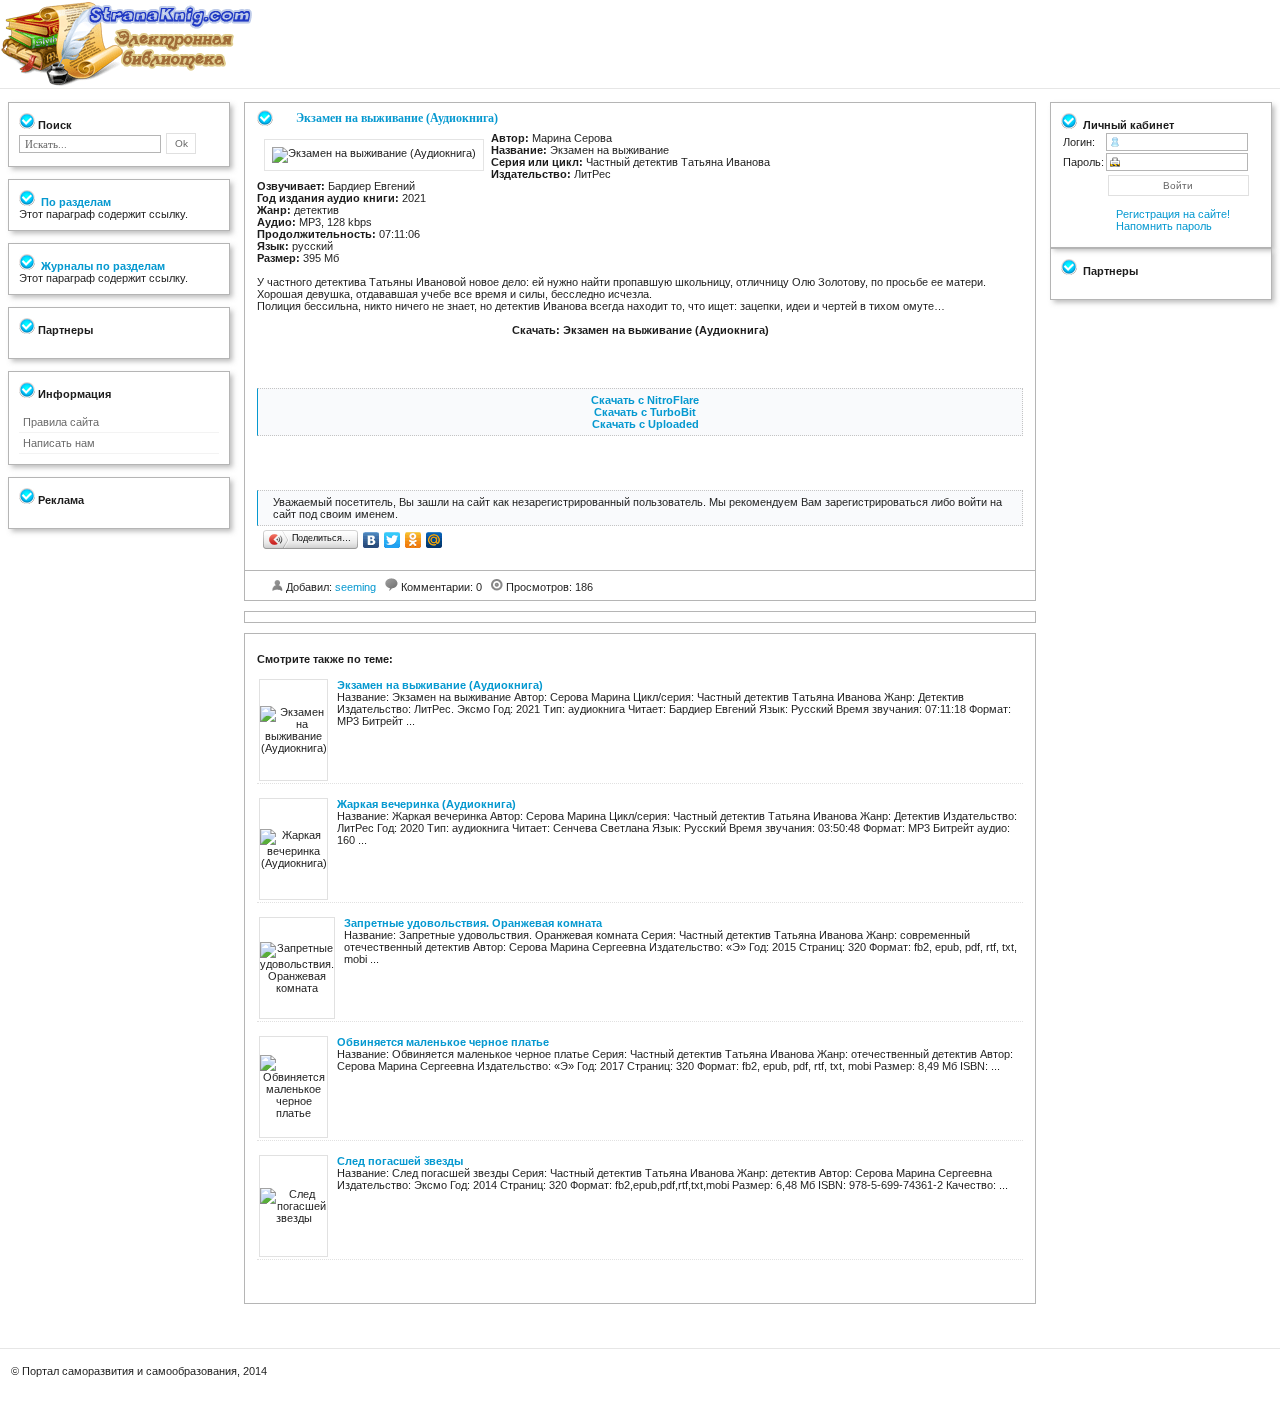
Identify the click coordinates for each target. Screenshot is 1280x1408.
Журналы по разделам (101, 266)
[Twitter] (392, 540)
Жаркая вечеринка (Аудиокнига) (426, 804)
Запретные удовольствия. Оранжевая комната (473, 923)
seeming (355, 587)
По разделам (74, 202)
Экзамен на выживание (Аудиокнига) (440, 685)
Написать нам (59, 443)
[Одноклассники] (413, 540)
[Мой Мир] (434, 540)
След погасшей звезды (400, 1161)
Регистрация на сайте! (1173, 214)
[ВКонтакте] (371, 540)
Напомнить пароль (1164, 226)
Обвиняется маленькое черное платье (443, 1042)
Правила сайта (61, 422)
